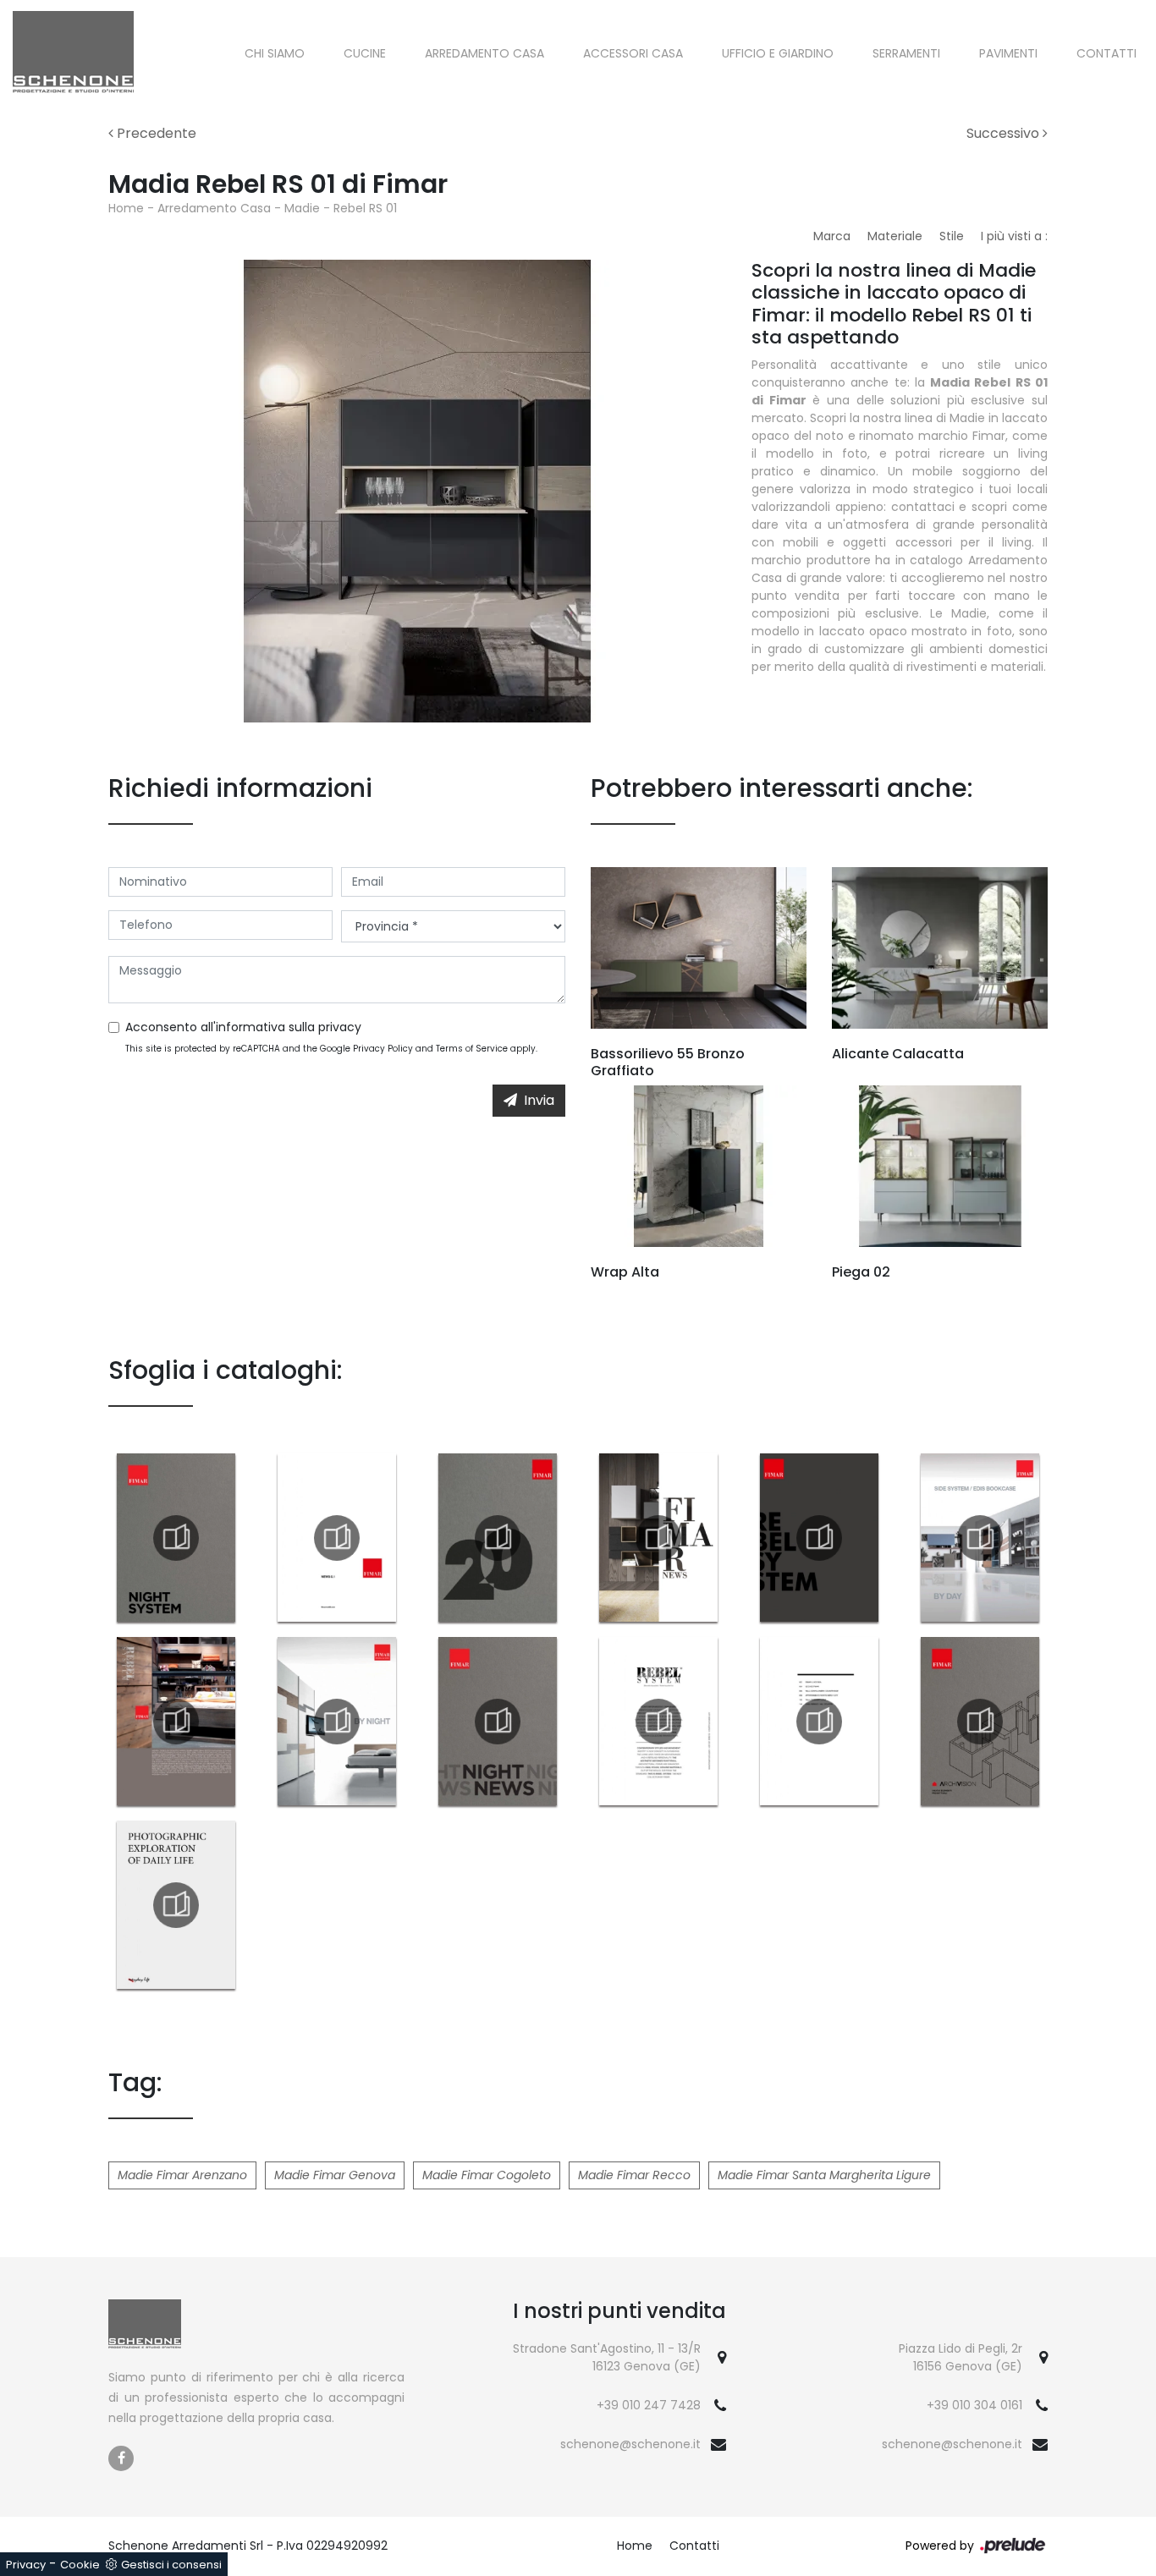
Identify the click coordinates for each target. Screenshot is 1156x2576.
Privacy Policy (383, 1049)
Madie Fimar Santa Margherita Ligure (824, 2175)
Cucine (365, 53)
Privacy (26, 2565)
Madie (302, 208)
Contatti (1106, 53)
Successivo (1005, 133)
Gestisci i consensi (171, 2565)
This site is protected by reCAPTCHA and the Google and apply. (331, 1049)
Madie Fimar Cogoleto (487, 2175)
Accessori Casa (633, 53)
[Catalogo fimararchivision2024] (980, 1722)
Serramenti (906, 53)
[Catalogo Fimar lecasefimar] (819, 1722)
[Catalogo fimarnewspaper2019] (658, 1538)
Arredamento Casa (484, 53)
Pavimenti (1008, 53)
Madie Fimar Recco (634, 2175)
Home (126, 208)
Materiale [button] (895, 236)
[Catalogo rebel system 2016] (658, 1722)
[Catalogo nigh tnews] (498, 1722)
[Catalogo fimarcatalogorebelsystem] (176, 1722)
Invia (539, 1100)
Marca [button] (832, 236)
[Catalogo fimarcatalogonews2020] (498, 1538)
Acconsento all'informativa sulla (243, 1027)
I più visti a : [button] (1014, 236)
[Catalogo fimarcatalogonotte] (337, 1722)
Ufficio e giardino (778, 53)
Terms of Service (472, 1049)
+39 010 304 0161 (974, 2405)
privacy (340, 1027)
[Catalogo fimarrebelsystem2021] (819, 1538)
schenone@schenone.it (630, 2444)
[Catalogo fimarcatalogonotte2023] (176, 1538)
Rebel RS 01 (365, 208)
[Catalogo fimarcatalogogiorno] (980, 1538)
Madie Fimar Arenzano (182, 2175)
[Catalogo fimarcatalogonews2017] (337, 1538)
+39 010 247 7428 (649, 2405)
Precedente (155, 133)
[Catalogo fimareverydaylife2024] (176, 1905)
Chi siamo (275, 53)
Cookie (80, 2565)
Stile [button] (952, 236)
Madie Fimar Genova (335, 2175)
